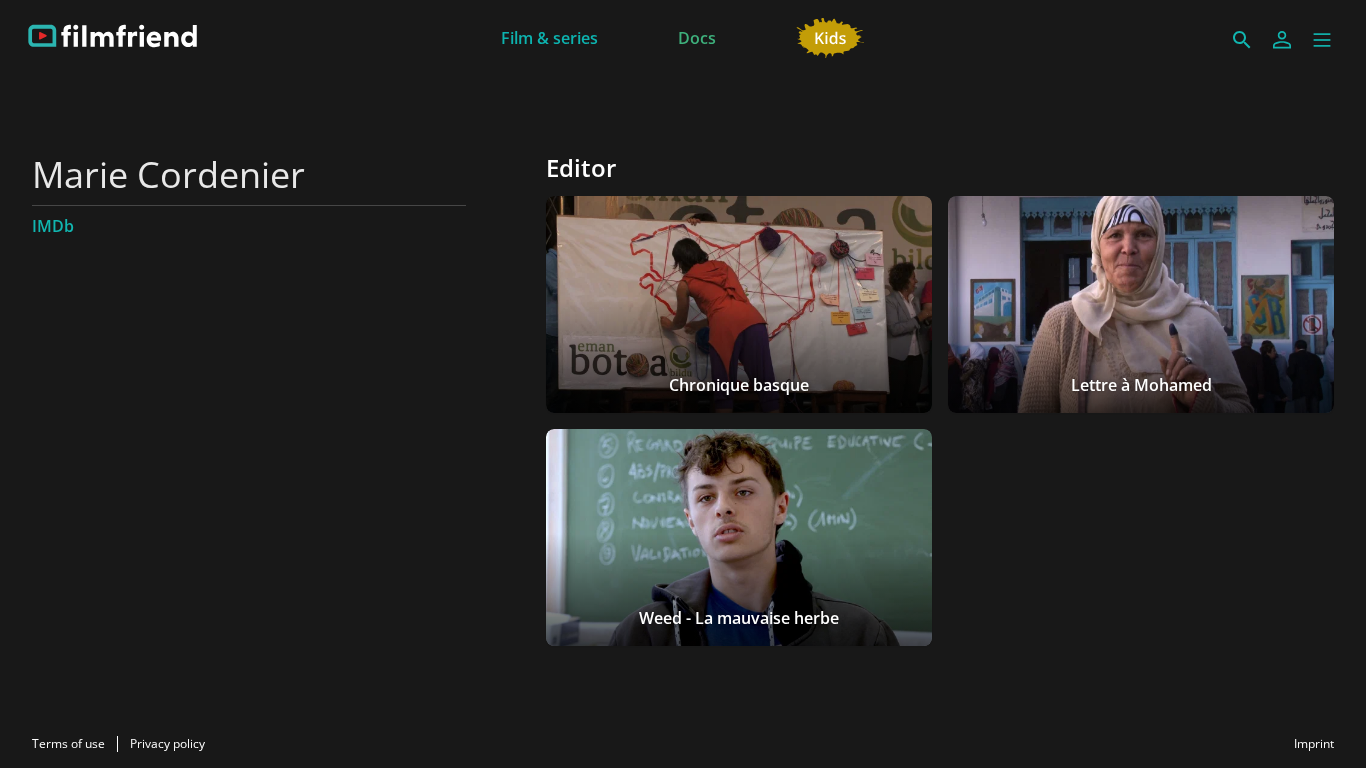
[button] (1322, 40)
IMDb (53, 226)
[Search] (1242, 40)
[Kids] (830, 36)
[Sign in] (1282, 40)
